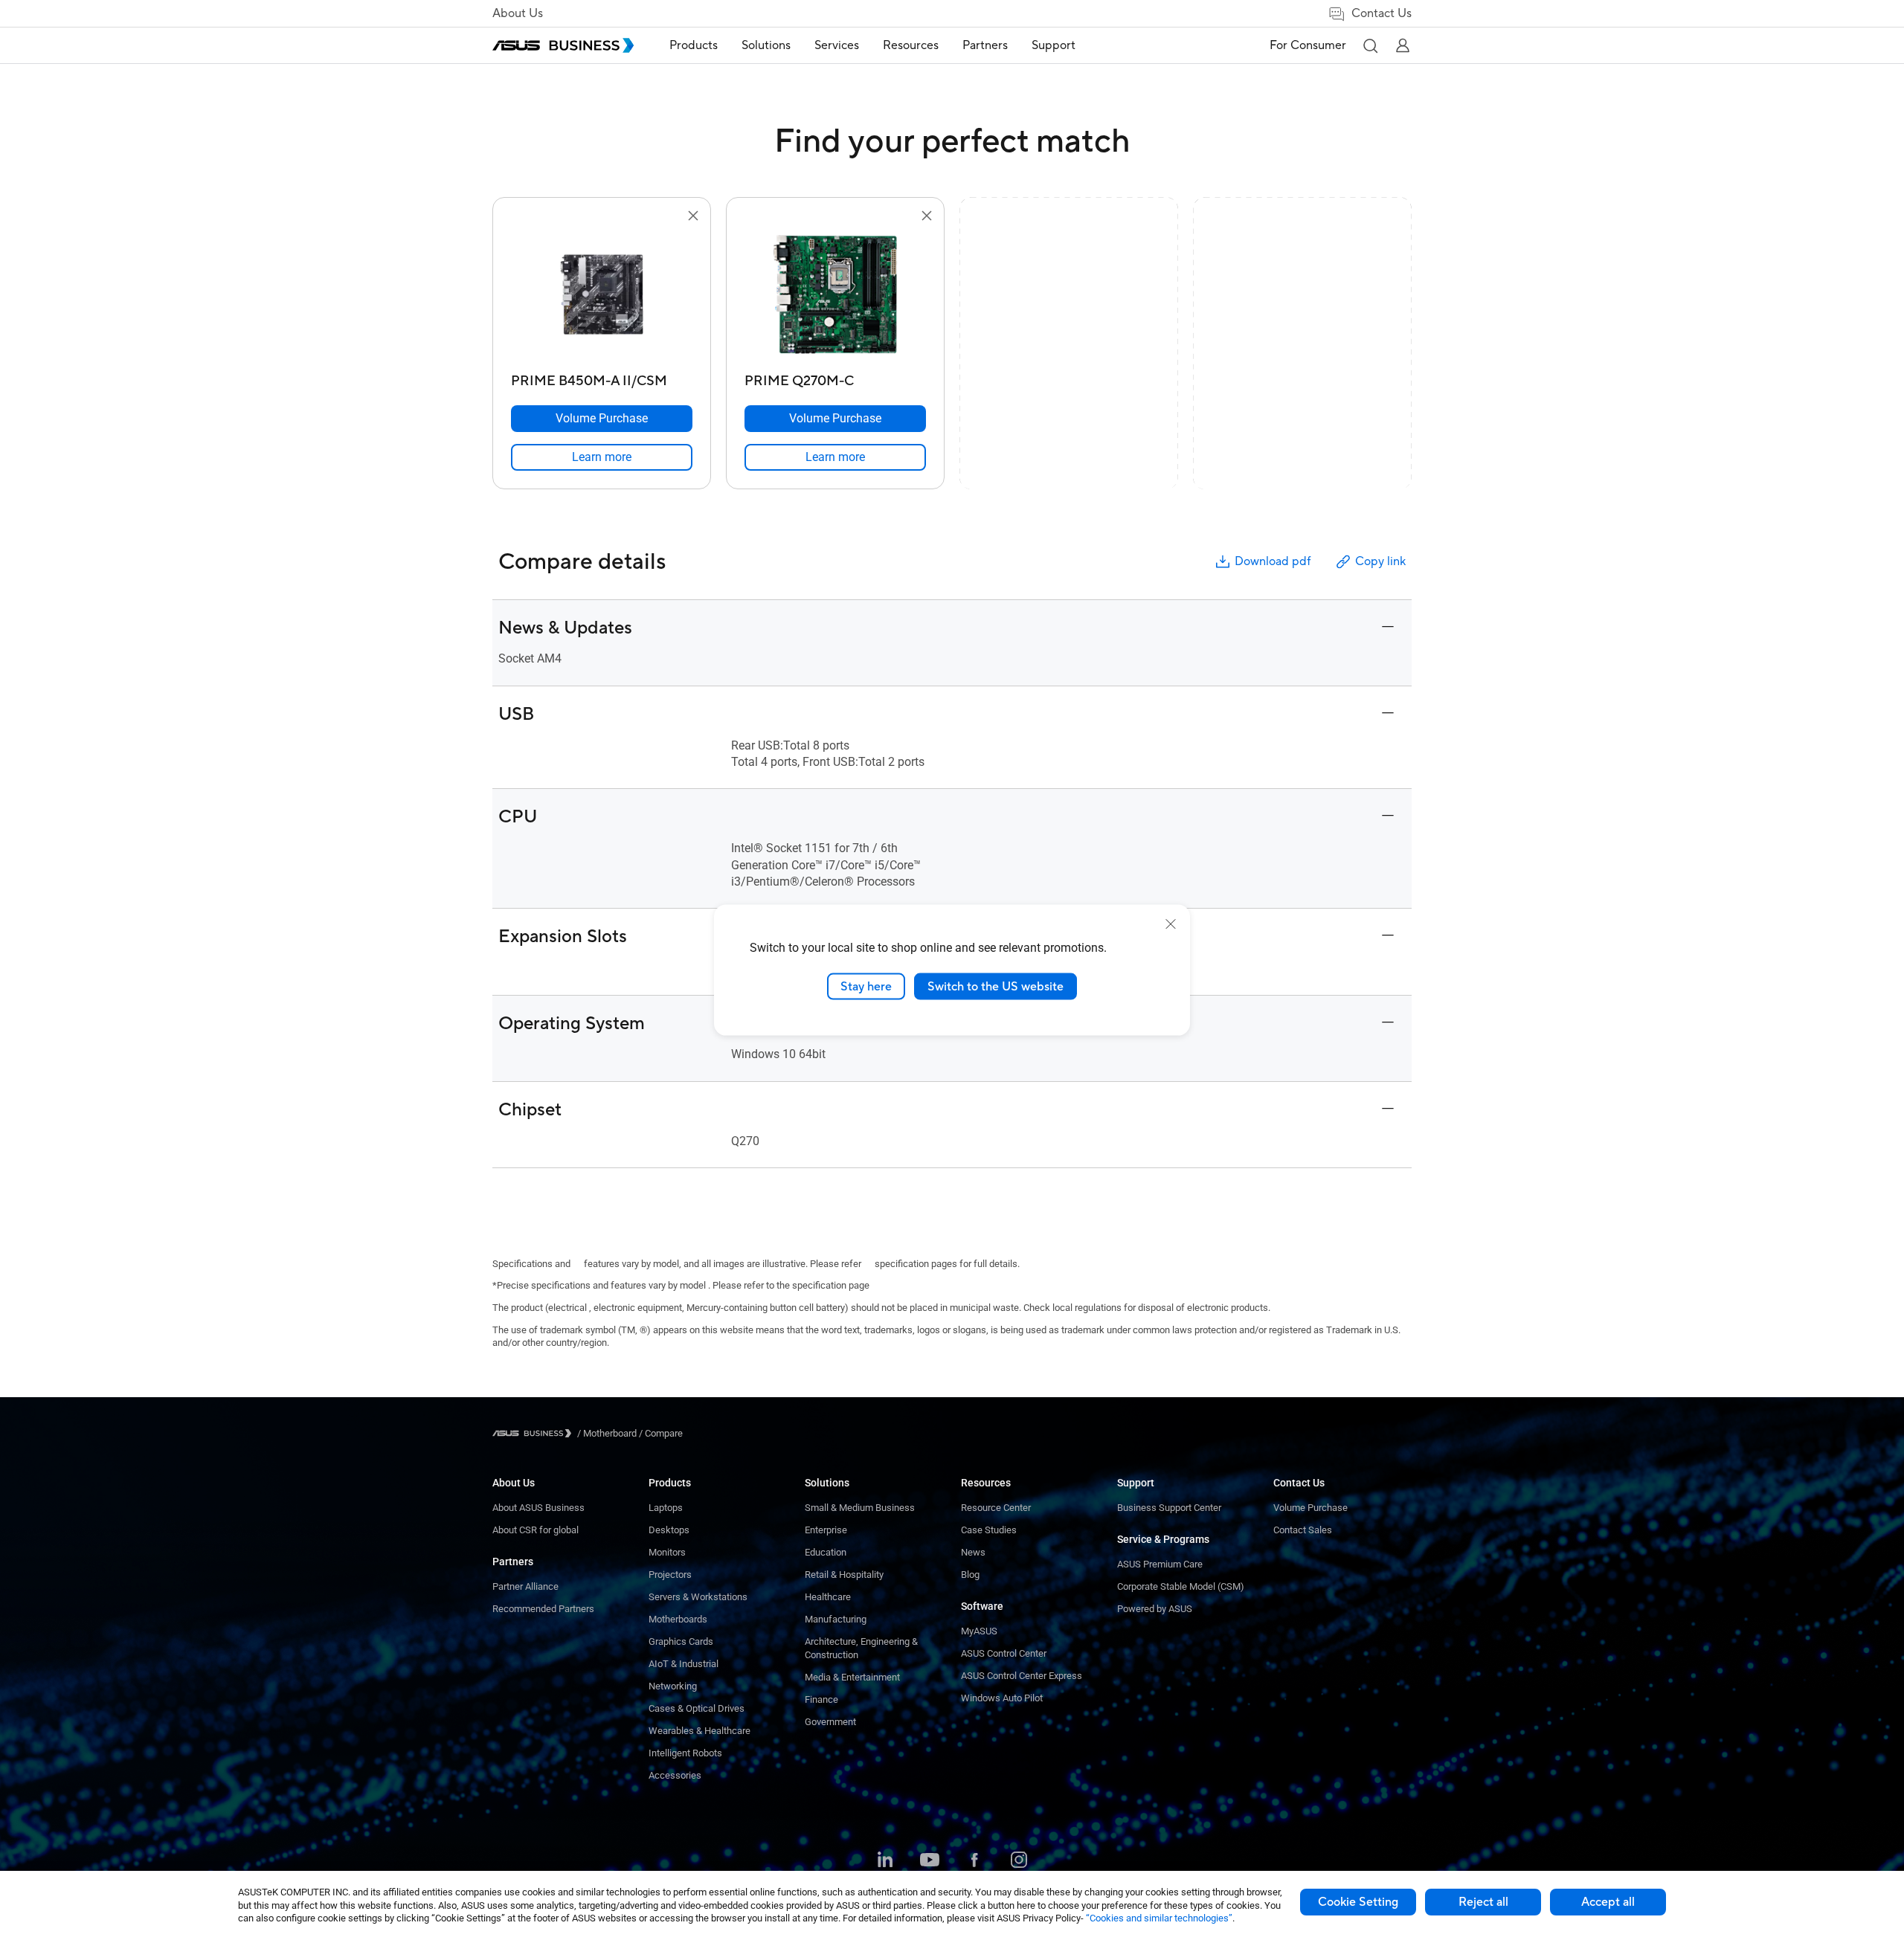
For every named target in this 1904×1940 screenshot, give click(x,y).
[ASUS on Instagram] (1019, 1861)
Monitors (667, 1552)
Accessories (675, 1775)
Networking (673, 1686)
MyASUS (979, 1631)
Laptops (666, 1508)
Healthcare (828, 1597)
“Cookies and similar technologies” (1159, 1918)
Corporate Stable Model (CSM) (1181, 1586)
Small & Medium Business (860, 1508)
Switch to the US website (996, 986)
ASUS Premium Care (1160, 1564)
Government (830, 1722)
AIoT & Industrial (684, 1664)
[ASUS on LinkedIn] (885, 1861)
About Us (518, 13)
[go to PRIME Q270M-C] (835, 296)
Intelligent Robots (685, 1753)
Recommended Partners (543, 1609)
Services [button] (837, 45)
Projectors (670, 1575)
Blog (970, 1575)
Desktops (669, 1530)
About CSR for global (535, 1530)
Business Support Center (1169, 1508)
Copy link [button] (1380, 561)
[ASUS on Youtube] (930, 1861)
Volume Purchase (1310, 1508)
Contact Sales (1303, 1530)
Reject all (1483, 1902)
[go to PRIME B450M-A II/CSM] (602, 296)
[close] (1171, 924)
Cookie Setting (1358, 1902)
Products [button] (694, 45)
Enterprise (826, 1530)
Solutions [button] (766, 45)
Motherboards (678, 1619)
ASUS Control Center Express (1022, 1676)
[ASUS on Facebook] (974, 1861)
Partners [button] (985, 45)
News (973, 1552)
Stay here (866, 986)
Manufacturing (836, 1619)
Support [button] (1054, 45)
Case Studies (989, 1530)
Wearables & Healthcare (699, 1731)
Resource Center (996, 1508)
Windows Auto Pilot (1002, 1698)
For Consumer (1308, 45)
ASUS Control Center (1004, 1653)
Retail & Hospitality (844, 1575)
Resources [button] (911, 45)
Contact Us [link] (1382, 13)
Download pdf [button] (1273, 561)
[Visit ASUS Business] (535, 1433)
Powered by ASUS (1155, 1609)
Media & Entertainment (852, 1677)
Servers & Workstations (698, 1597)
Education (826, 1552)
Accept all (1608, 1902)
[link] (602, 457)
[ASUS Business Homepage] (563, 45)
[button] (1370, 45)
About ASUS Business (538, 1508)
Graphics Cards (681, 1641)
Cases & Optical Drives (697, 1708)
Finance (821, 1699)
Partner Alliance (525, 1586)
